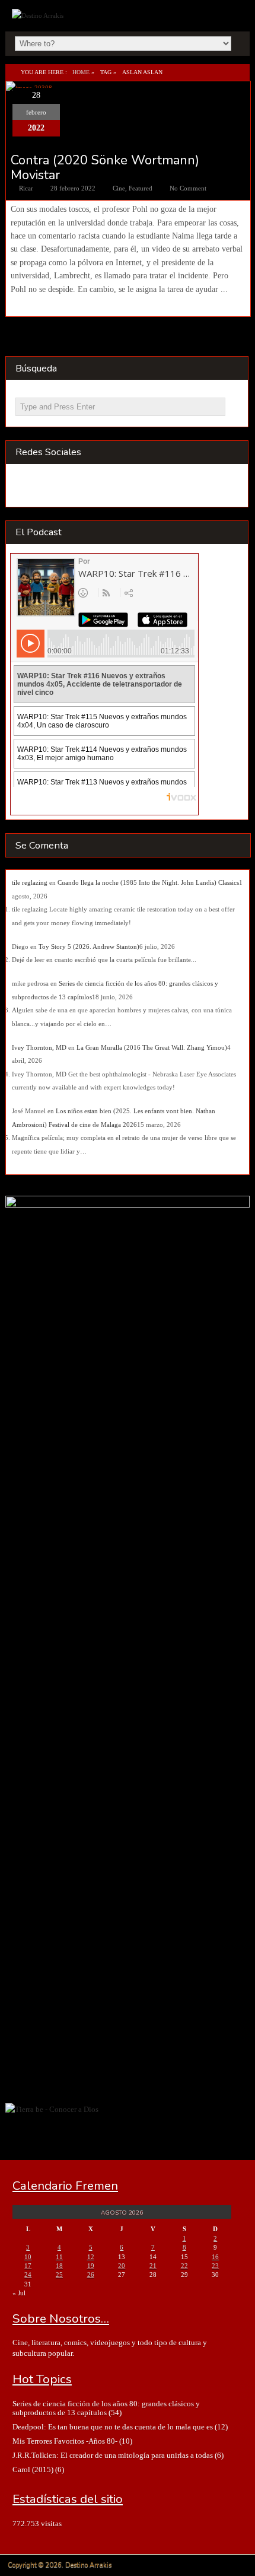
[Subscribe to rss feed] (27, 487)
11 (59, 2257)
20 (122, 2266)
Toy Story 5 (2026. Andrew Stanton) (89, 946)
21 (153, 2266)
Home (81, 72)
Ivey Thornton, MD (39, 1047)
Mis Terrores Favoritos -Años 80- (65, 2441)
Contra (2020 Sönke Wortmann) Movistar (105, 167)
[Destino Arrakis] (39, 15)
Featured (141, 188)
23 (215, 2266)
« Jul (19, 2293)
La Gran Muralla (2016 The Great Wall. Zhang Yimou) (152, 1047)
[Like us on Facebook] (50, 487)
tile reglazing (30, 882)
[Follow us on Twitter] (73, 487)
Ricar (26, 188)
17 (28, 2266)
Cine (119, 188)
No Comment (188, 188)
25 (59, 2275)
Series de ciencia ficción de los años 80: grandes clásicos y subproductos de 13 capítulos (106, 2408)
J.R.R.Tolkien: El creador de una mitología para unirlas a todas (113, 2455)
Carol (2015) (33, 2469)
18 (59, 2266)
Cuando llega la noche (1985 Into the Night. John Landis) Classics (148, 882)
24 (28, 2275)
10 (28, 2257)
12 (91, 2257)
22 (184, 2266)
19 (91, 2266)
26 (91, 2275)
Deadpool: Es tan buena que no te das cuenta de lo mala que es (113, 2427)
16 (215, 2257)
